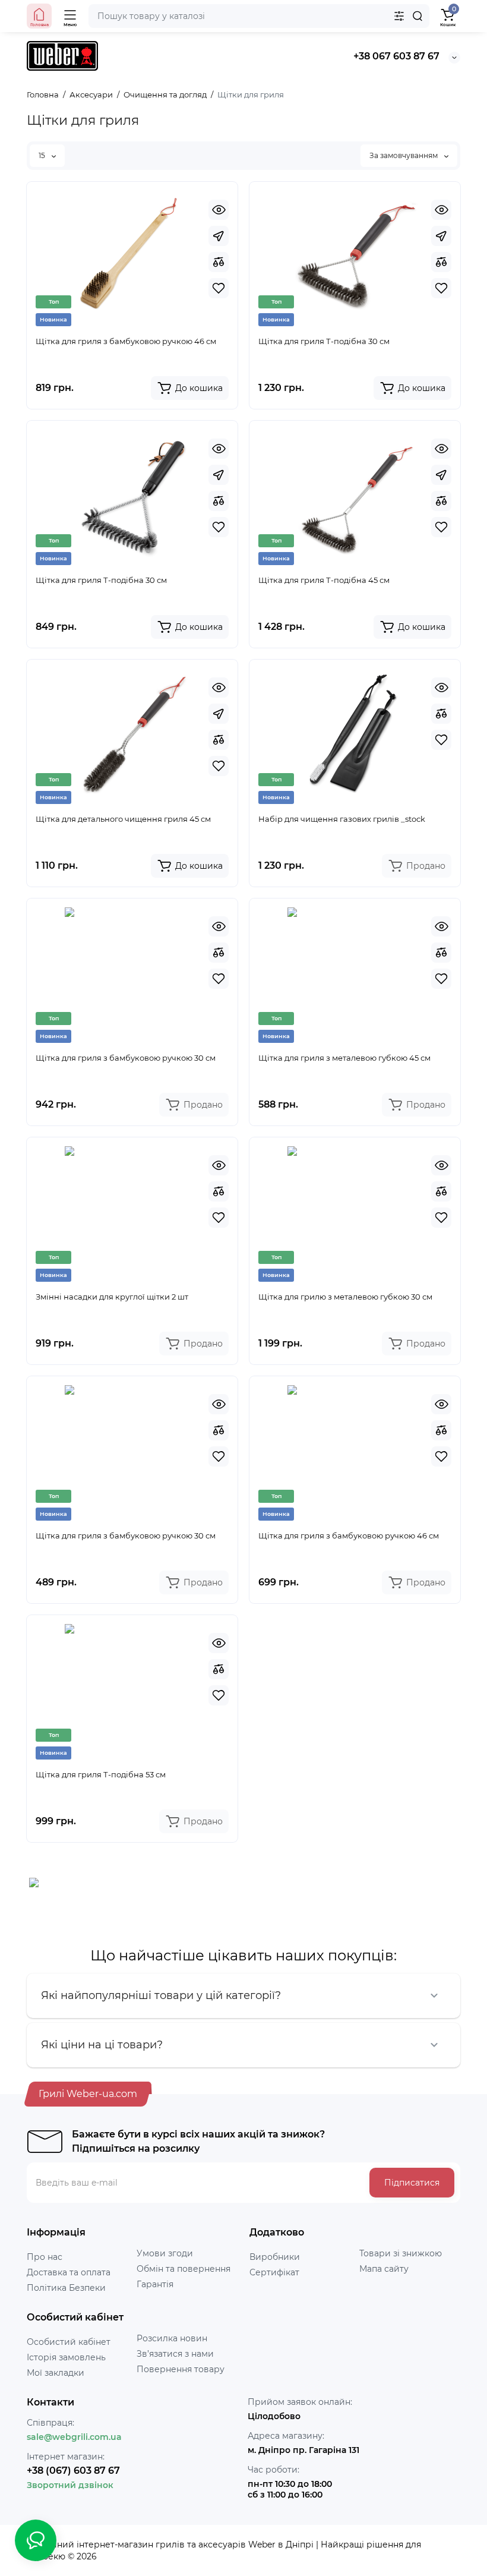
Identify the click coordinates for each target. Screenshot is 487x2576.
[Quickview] (219, 210)
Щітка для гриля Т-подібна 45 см (324, 580)
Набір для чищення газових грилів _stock (342, 819)
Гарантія (155, 2284)
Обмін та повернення (184, 2269)
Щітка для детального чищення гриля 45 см (123, 819)
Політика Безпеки (66, 2288)
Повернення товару (181, 2369)
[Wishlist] (219, 288)
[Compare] (219, 262)
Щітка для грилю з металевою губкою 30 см (345, 1297)
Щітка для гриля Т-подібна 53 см (101, 1774)
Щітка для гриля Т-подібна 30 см (324, 341)
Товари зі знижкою (401, 2253)
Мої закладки (56, 2373)
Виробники (275, 2257)
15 (43, 155)
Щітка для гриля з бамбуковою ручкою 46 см (126, 341)
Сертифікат (274, 2272)
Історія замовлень (66, 2357)
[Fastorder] (219, 236)
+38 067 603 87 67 (396, 56)
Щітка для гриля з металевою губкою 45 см (344, 1058)
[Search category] (399, 16)
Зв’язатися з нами (175, 2354)
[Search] (418, 16)
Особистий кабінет (69, 2342)
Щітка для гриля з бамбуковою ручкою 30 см (126, 1058)
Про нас (45, 2257)
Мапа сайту (384, 2269)
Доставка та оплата (69, 2272)
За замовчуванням (404, 155)
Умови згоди (165, 2253)
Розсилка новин (172, 2338)
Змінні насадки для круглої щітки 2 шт (112, 1297)
